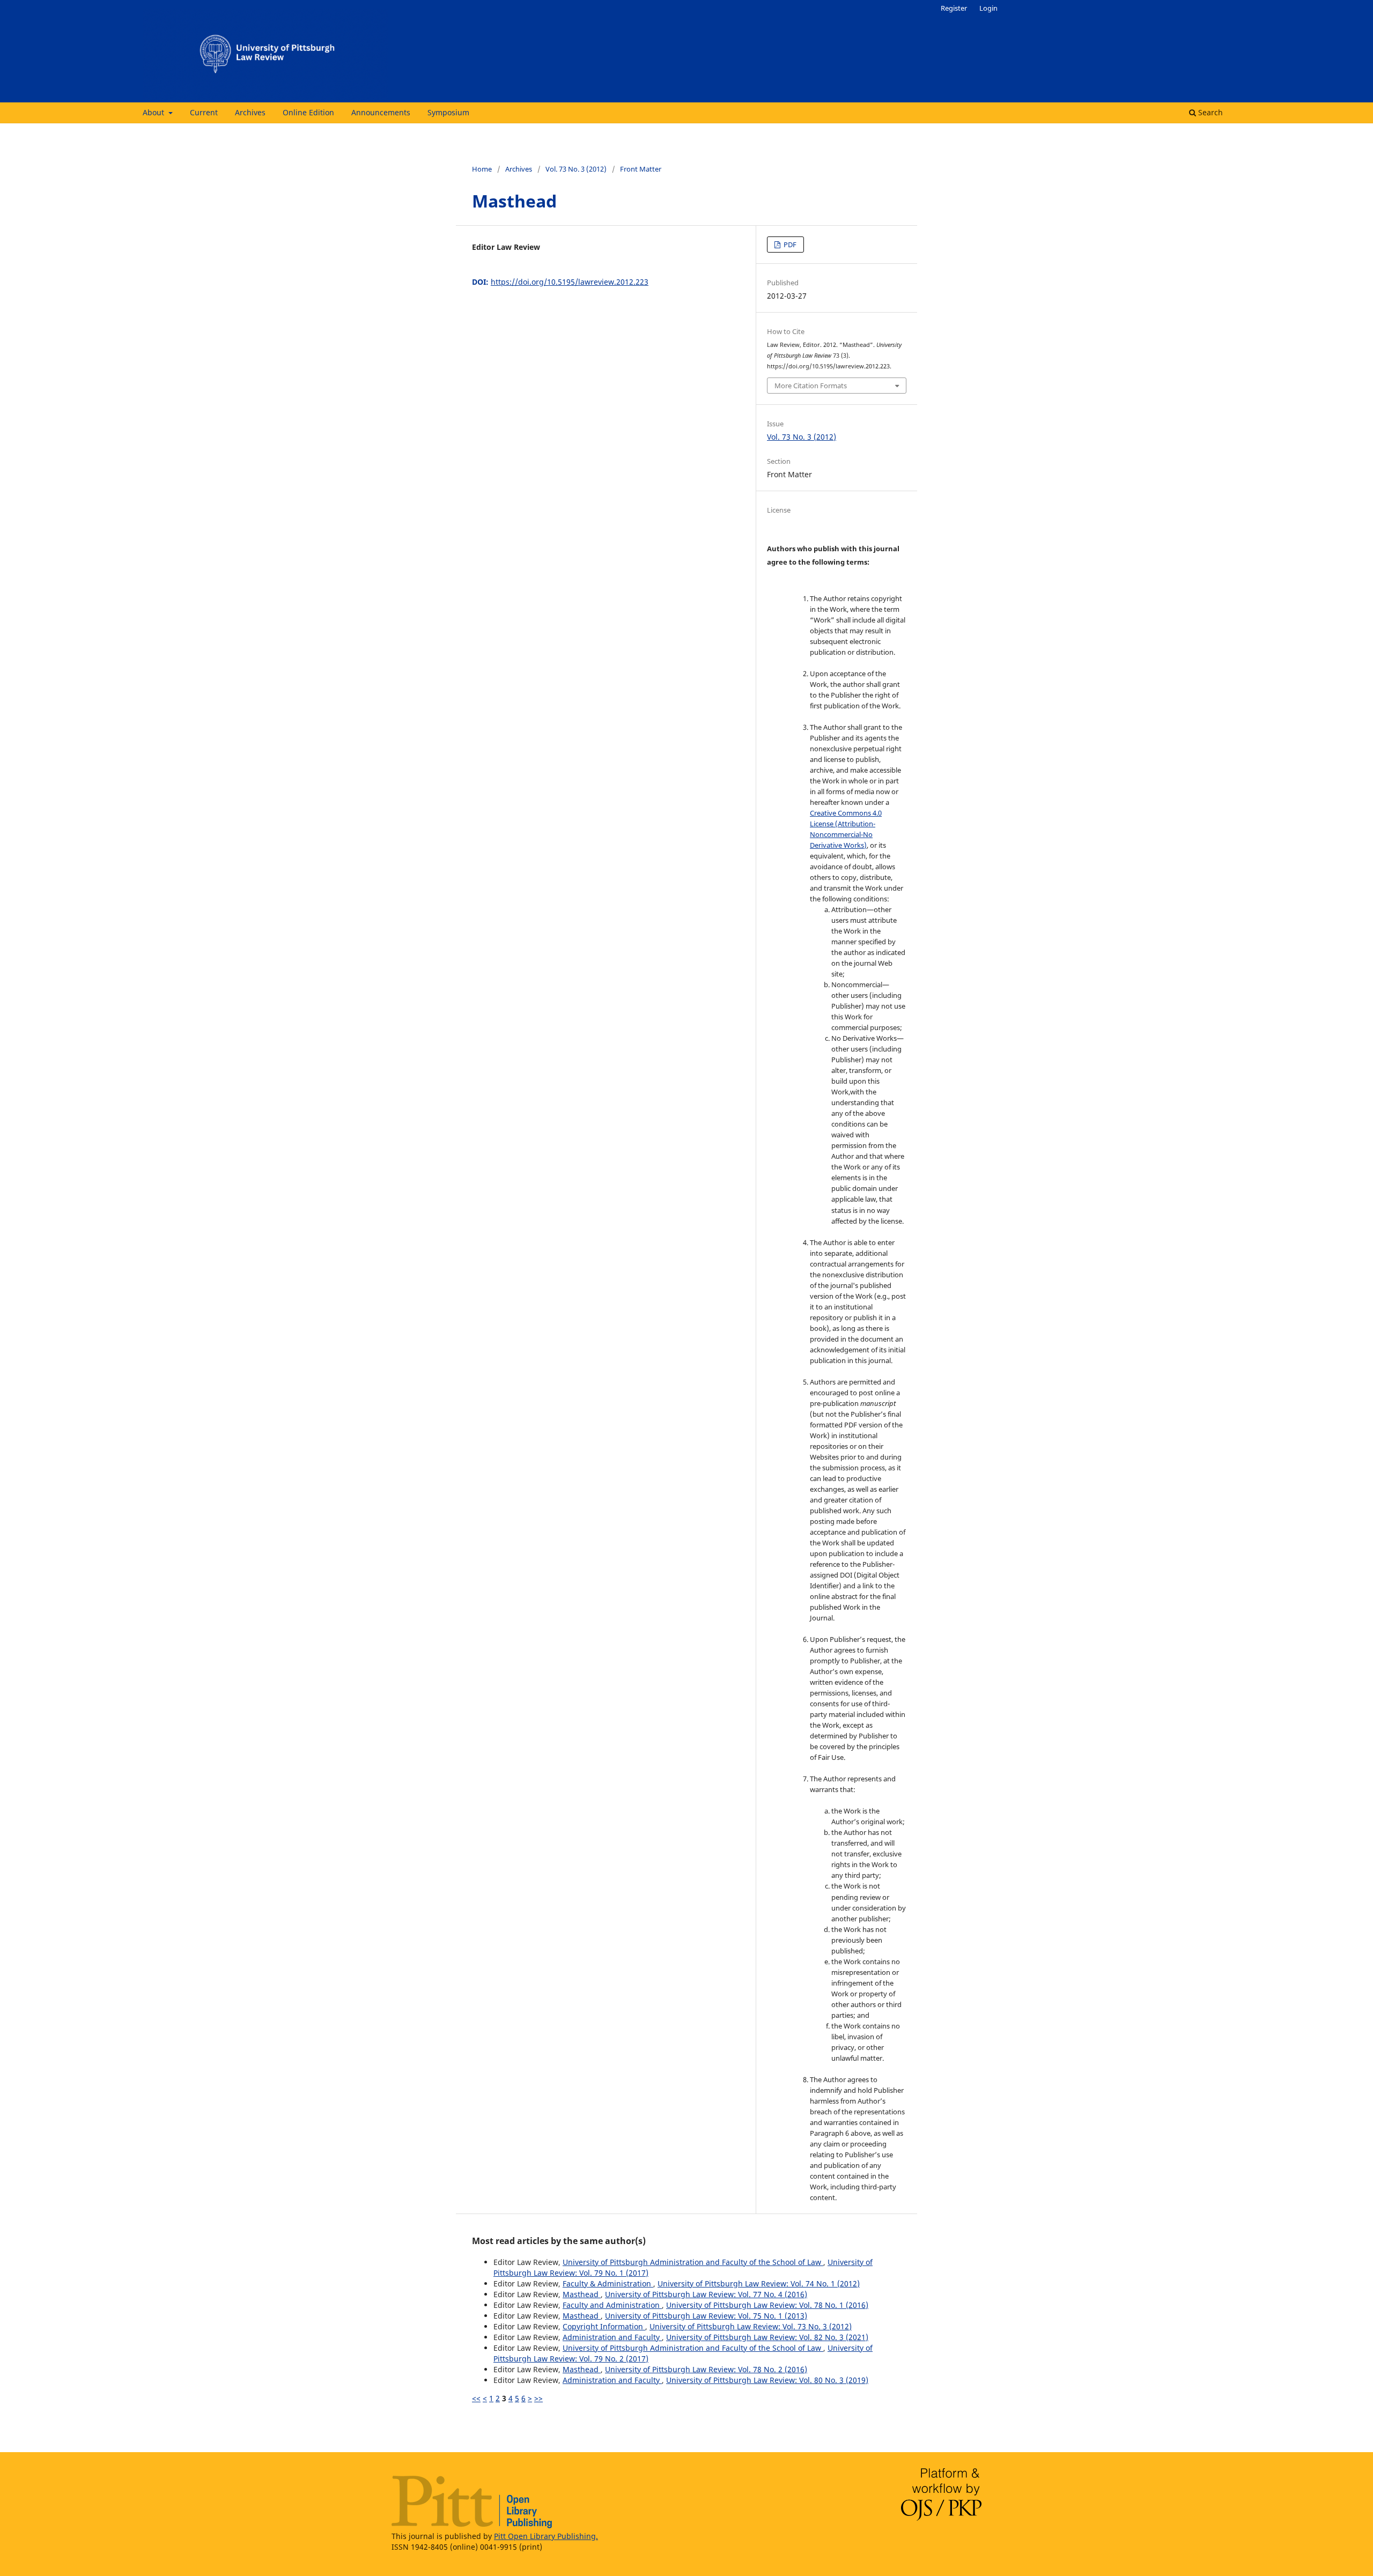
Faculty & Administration (608, 2283)
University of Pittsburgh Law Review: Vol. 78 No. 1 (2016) (767, 2305)
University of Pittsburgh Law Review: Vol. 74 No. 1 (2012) (759, 2283)
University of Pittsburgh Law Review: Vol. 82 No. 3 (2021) (767, 2337)
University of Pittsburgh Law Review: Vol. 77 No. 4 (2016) (706, 2294)
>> (538, 2398)
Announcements (381, 112)
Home (482, 169)
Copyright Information (604, 2326)
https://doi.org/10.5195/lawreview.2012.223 (570, 282)
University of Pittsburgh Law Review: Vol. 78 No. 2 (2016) (706, 2369)
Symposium (448, 112)
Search (1209, 112)
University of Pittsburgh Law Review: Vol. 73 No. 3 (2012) (751, 2326)
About (154, 112)
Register (954, 8)
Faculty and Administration (612, 2305)
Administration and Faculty (612, 2337)
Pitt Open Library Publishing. (546, 2536)
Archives (250, 112)
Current (204, 112)
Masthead (582, 2294)
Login (988, 8)
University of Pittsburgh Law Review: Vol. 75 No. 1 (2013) (706, 2316)
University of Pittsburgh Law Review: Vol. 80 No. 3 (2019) (767, 2380)
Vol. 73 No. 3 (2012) (576, 169)
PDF (789, 245)
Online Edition (308, 112)
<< (476, 2398)
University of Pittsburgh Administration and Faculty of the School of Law (693, 2262)
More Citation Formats (811, 386)
